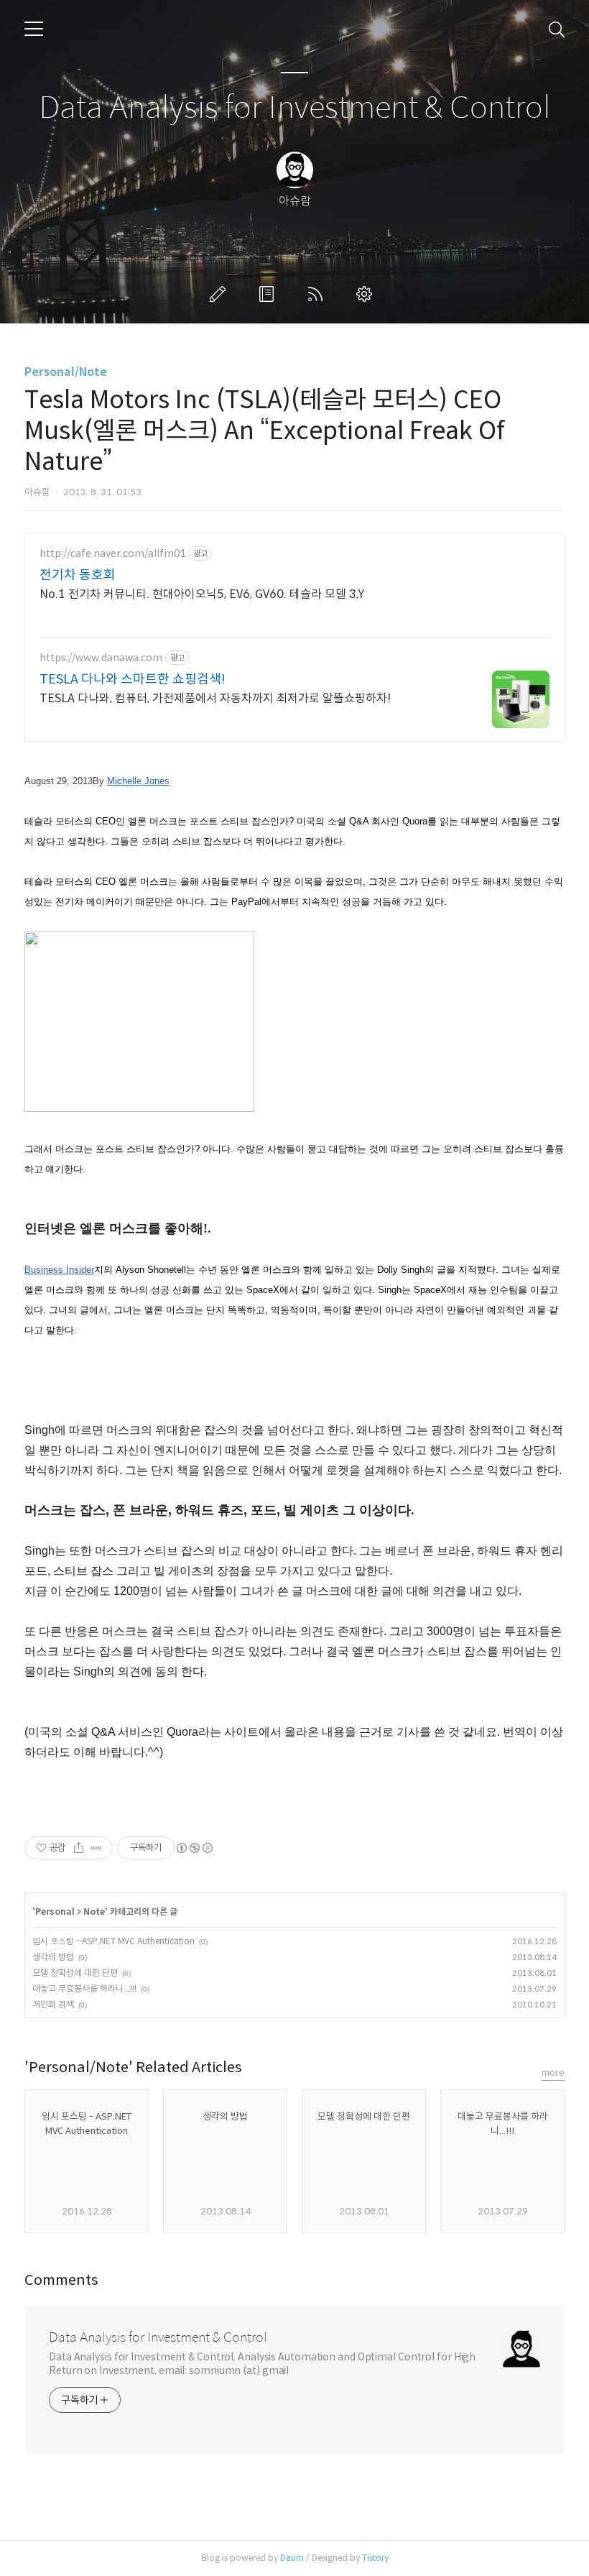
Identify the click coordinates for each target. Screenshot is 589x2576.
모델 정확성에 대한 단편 (75, 1973)
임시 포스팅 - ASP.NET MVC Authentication (113, 1941)
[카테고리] (34, 29)
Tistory (375, 2558)
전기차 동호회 (78, 575)
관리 (367, 294)
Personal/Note (66, 372)
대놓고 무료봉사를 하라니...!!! (84, 1988)
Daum (292, 2558)
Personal (55, 1912)
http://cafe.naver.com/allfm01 (112, 554)
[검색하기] (557, 29)
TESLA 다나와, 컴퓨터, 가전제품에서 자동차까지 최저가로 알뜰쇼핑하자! (215, 698)
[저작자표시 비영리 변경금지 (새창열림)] (194, 1848)
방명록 (269, 294)
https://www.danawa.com (101, 658)
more (553, 2073)
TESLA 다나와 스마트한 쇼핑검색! (133, 679)
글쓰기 (221, 294)
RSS (318, 294)
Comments (61, 2280)
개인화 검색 (53, 2004)
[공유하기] (79, 1848)
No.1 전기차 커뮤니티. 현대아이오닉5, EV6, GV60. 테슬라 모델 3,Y (202, 594)
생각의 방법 (53, 1957)
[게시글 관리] (97, 1848)
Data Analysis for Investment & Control (295, 108)
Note (94, 1912)
